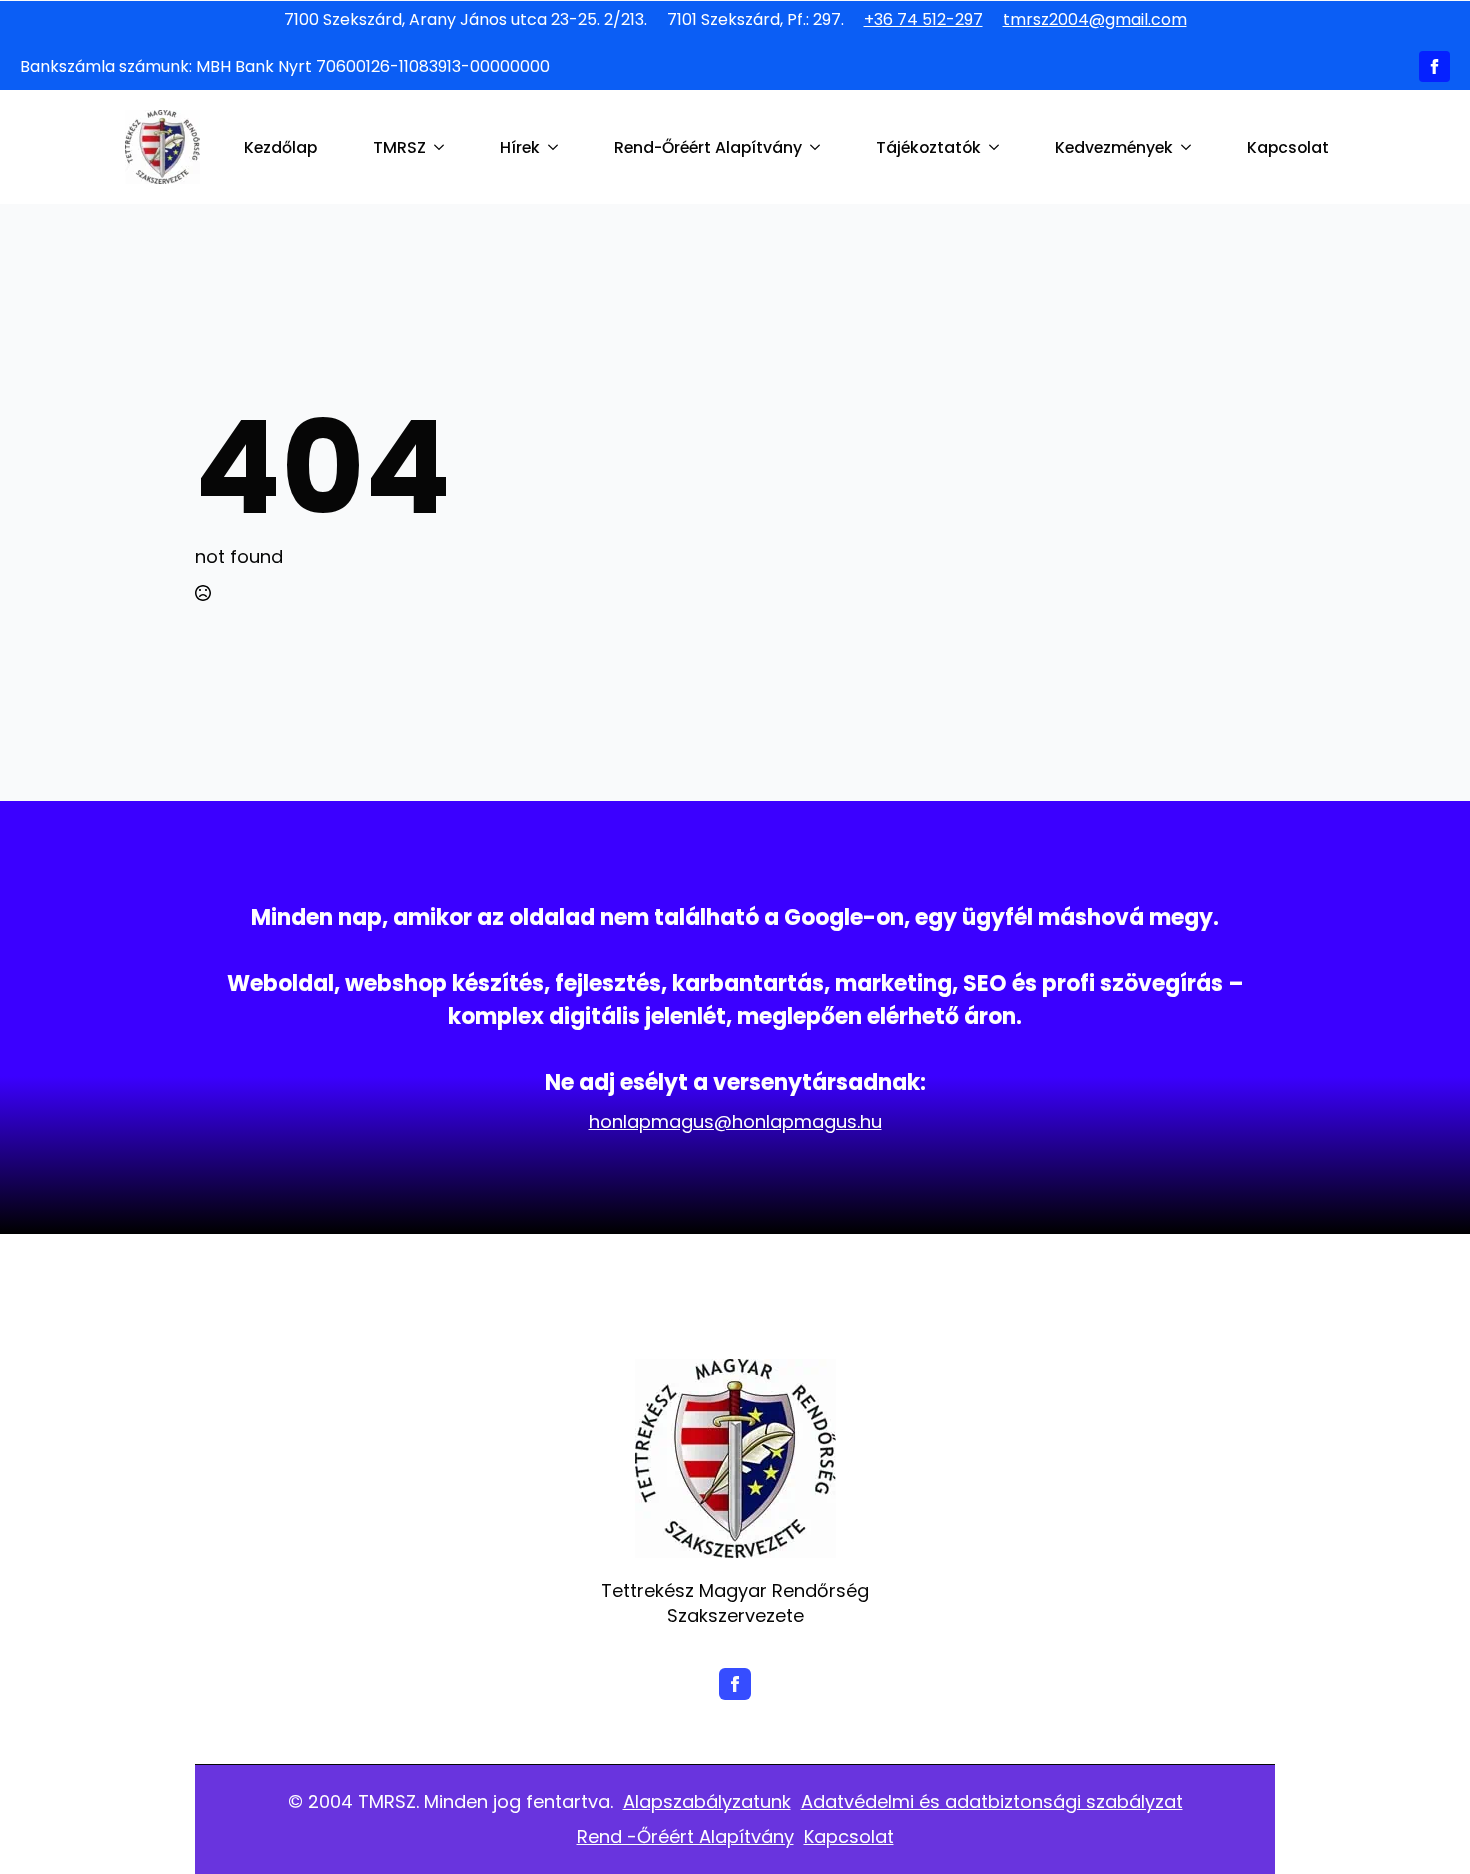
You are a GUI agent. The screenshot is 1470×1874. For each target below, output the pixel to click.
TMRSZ (399, 147)
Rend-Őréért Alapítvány (708, 147)
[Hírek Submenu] (557, 148)
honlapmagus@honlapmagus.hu (735, 1121)
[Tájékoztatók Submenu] (998, 148)
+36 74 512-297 (923, 20)
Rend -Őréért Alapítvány (685, 1836)
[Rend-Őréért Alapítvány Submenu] (819, 148)
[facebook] (1434, 66)
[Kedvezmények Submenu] (1190, 148)
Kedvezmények (1114, 147)
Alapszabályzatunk (707, 1801)
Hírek (520, 147)
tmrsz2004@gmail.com (1095, 20)
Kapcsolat (1288, 147)
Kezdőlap (280, 147)
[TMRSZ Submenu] (443, 148)
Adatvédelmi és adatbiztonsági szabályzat (992, 1801)
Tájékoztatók (928, 147)
